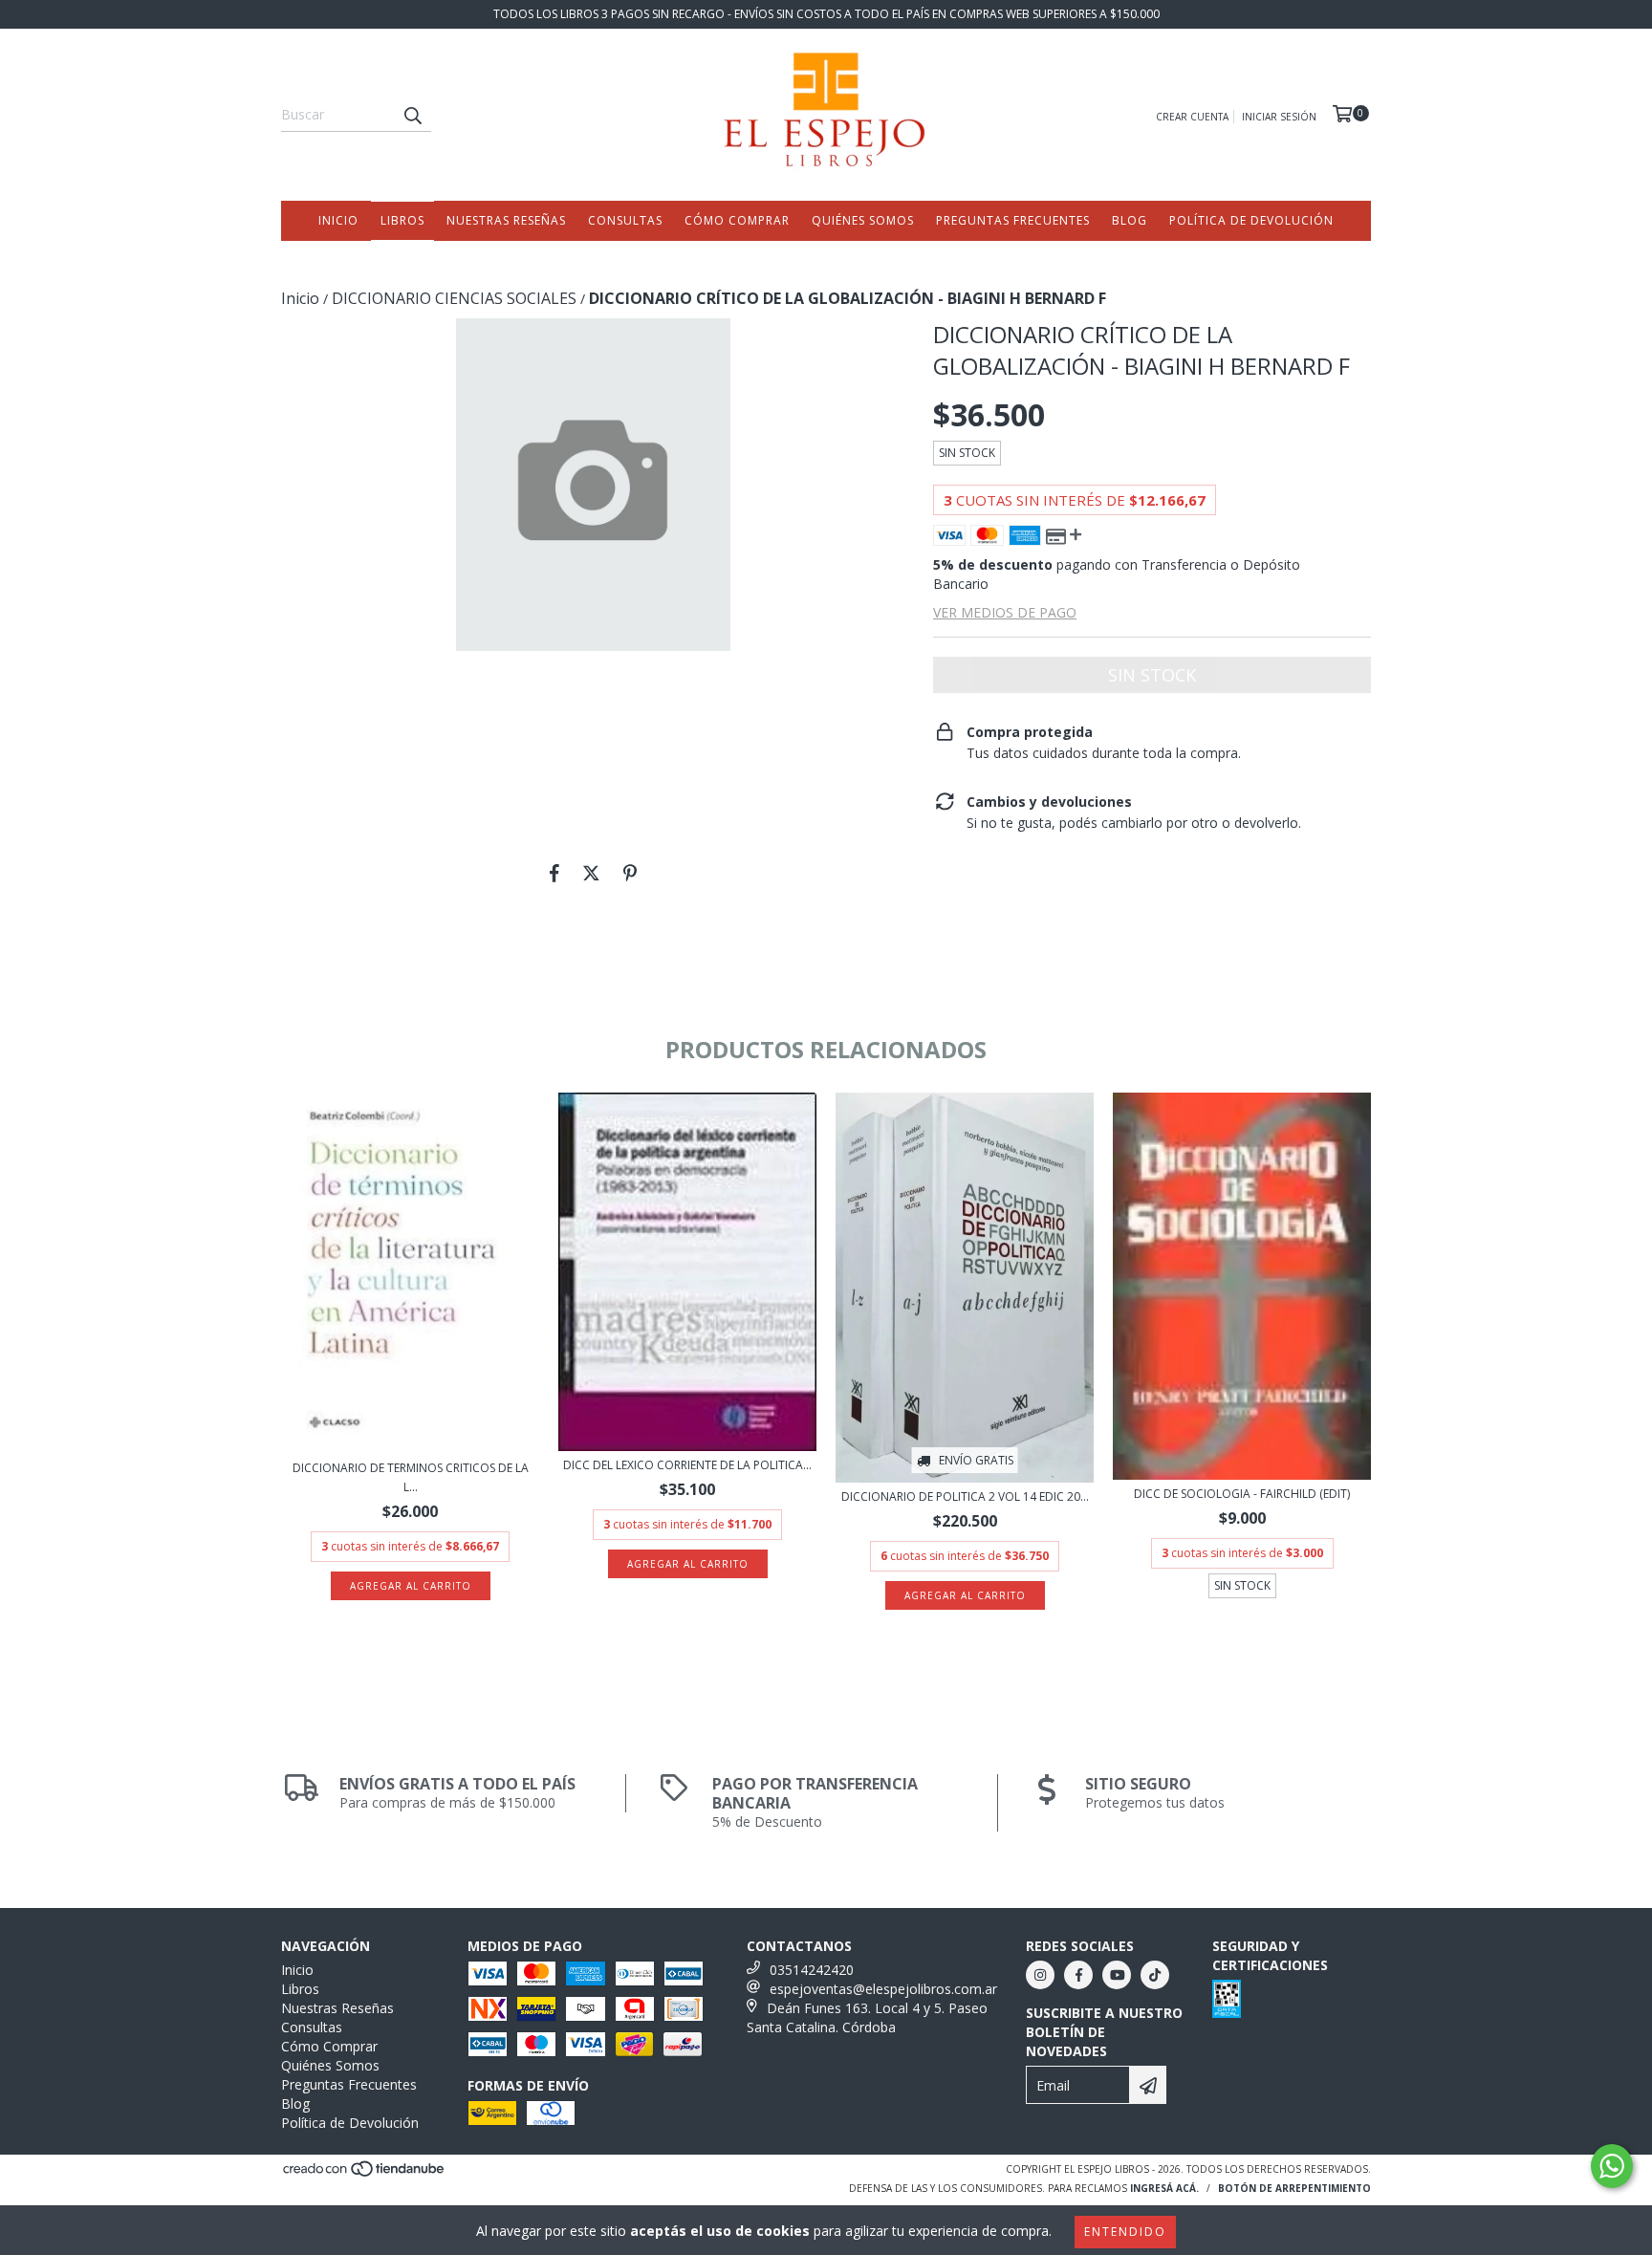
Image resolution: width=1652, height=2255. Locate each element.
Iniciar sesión (1279, 117)
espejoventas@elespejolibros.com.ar (883, 1989)
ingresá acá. (1164, 2188)
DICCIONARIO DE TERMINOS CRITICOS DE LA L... (411, 1477)
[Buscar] (412, 115)
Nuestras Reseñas (506, 220)
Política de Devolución (1251, 220)
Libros (402, 220)
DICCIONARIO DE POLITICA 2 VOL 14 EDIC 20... (965, 1496)
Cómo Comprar (737, 220)
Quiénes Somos (863, 220)
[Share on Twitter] (591, 873)
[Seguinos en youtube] (1117, 1975)
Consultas (625, 220)
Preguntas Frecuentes (1013, 220)
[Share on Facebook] (554, 873)
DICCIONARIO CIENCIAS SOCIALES (454, 298)
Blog (1130, 220)
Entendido (1125, 2232)
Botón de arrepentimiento (1294, 2188)
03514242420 (812, 1970)
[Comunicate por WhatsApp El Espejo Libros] (1612, 2166)
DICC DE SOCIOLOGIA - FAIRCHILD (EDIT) (1242, 1494)
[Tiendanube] (365, 2175)
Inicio (338, 220)
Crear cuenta (1192, 117)
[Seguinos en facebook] (1078, 1975)
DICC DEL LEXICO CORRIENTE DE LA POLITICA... (687, 1465)
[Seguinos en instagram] (1040, 1975)
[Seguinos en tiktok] (1155, 1975)
